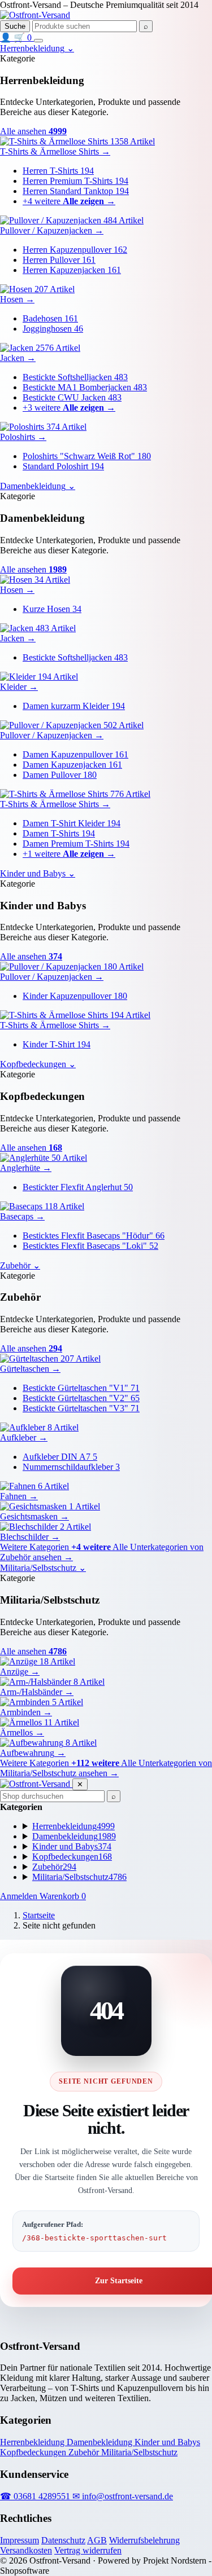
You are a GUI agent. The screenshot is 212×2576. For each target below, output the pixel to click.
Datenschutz (63, 2540)
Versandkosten (26, 2550)
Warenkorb (63, 1896)
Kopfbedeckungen (34, 2452)
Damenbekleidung (101, 2442)
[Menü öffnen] (38, 41)
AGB (97, 2540)
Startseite (39, 1915)
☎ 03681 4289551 (36, 2496)
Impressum (20, 2540)
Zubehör (85, 2452)
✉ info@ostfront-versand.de (123, 2496)
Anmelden (20, 1896)
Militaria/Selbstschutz (139, 2452)
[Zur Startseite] (35, 15)
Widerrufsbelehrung (144, 2540)
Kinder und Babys (167, 2442)
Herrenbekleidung (33, 2442)
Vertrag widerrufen (88, 2550)
